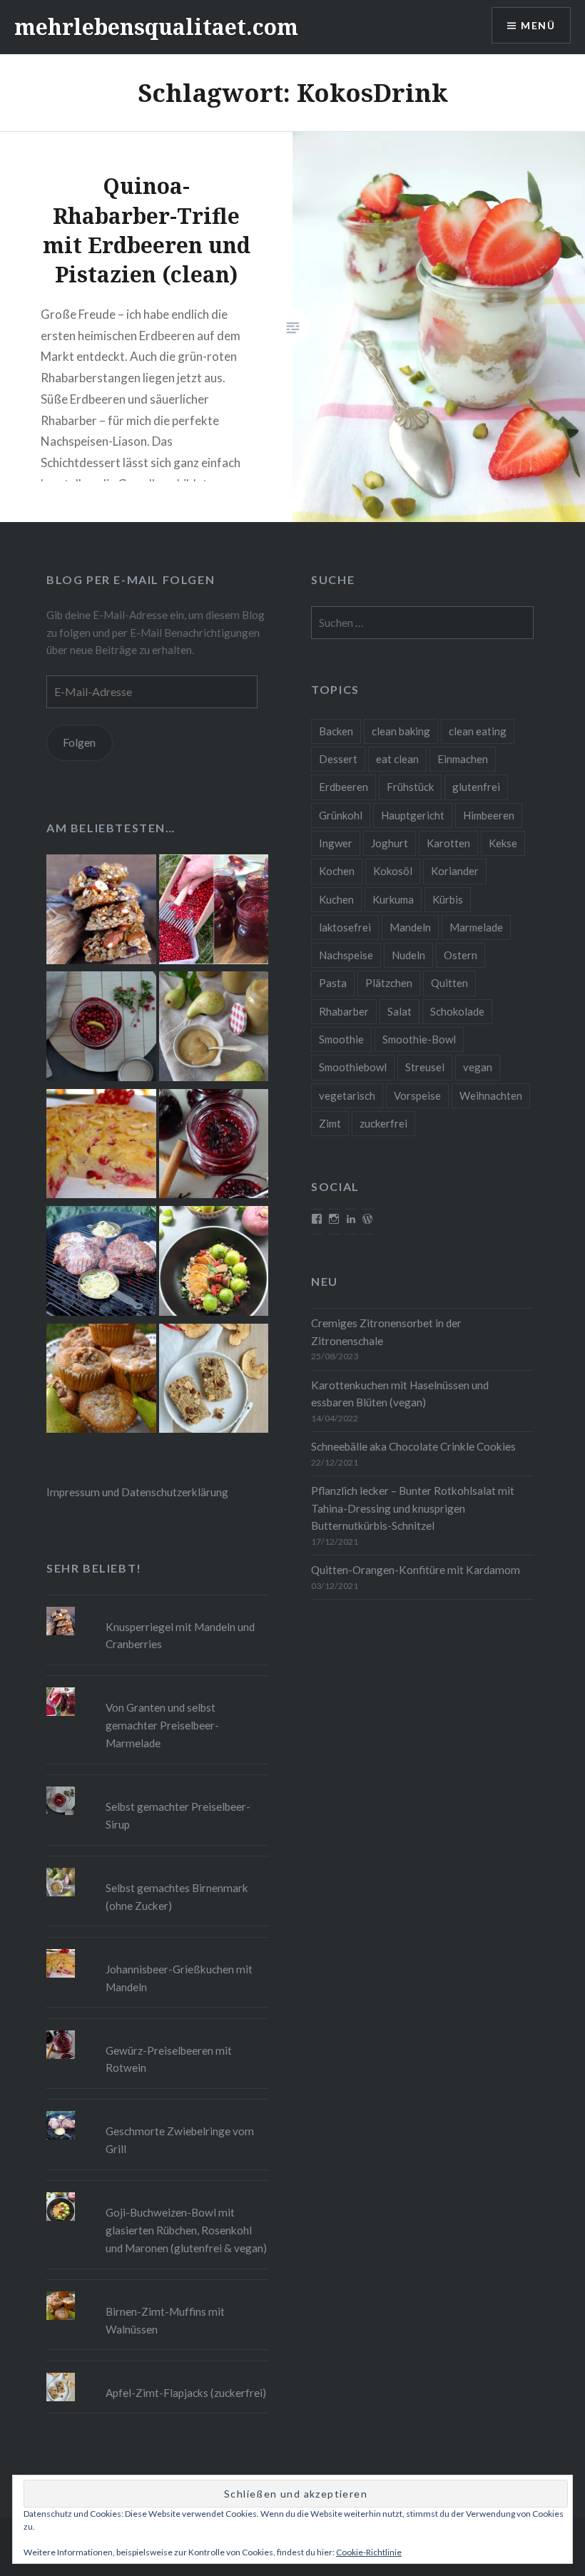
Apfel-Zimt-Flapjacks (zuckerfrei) (186, 2393)
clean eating (478, 731)
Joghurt (390, 843)
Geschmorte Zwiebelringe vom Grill (180, 2140)
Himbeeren (489, 815)
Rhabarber (344, 1011)
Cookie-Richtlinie (369, 2552)
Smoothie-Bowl (419, 1039)
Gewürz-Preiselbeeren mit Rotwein (169, 2059)
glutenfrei (476, 787)
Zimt (330, 1123)
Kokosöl (393, 871)
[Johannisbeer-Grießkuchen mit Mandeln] (101, 1146)
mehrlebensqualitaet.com (156, 27)
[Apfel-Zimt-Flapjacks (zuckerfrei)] (214, 1381)
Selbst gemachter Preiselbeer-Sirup (178, 1815)
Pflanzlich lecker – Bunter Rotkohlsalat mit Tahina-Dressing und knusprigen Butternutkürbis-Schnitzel (413, 1508)
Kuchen (336, 899)
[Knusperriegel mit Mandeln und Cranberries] (101, 911)
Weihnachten (491, 1095)
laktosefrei (345, 927)
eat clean (397, 759)
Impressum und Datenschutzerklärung (137, 1492)
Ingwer (336, 843)
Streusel (425, 1067)
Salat (400, 1011)
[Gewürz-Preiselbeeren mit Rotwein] (214, 1146)
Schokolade (457, 1011)
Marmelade (476, 927)
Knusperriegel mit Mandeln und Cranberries (180, 1636)
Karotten (448, 843)
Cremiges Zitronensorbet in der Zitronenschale (386, 1332)
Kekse (503, 843)
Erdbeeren (344, 787)
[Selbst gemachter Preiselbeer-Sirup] (101, 1028)
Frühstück (410, 787)
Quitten (449, 983)
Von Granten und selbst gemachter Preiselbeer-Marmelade (162, 1725)
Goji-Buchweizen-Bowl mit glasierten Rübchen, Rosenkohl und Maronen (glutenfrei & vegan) (186, 2230)
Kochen (337, 871)
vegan (478, 1067)
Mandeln (410, 927)
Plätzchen (389, 983)
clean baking (401, 731)
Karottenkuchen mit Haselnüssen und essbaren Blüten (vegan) (400, 1394)
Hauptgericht (413, 815)
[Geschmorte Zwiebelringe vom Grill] (101, 1263)
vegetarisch (347, 1095)
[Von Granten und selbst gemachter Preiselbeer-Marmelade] (214, 911)
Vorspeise (417, 1095)
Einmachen (463, 759)
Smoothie (341, 1039)
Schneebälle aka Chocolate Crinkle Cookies (413, 1446)
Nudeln (408, 955)
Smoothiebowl (353, 1067)
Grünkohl (341, 815)
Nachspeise (346, 955)
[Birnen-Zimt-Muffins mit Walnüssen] (101, 1381)
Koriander (455, 871)
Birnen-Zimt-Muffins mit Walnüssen (165, 2320)
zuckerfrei (383, 1123)
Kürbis (448, 899)
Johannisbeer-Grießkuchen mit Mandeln (179, 1978)
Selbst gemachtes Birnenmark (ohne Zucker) (177, 1897)
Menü (538, 25)
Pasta (333, 983)
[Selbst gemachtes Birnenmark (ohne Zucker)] (214, 1028)
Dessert (338, 759)
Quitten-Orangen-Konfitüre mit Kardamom (416, 1570)
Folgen (79, 742)
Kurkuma (393, 899)
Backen (336, 731)
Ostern (461, 955)
